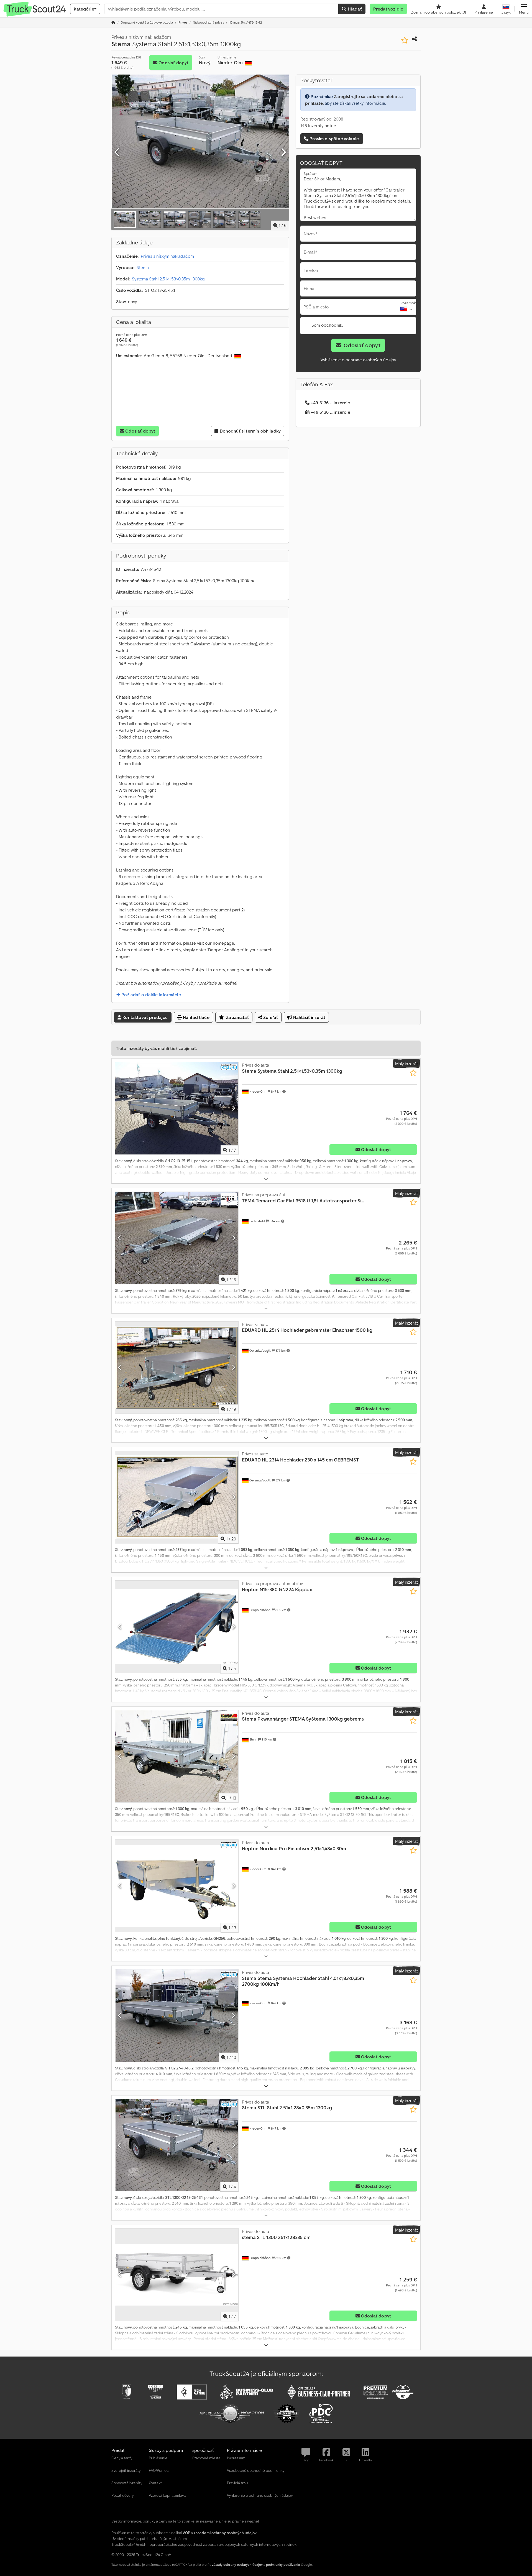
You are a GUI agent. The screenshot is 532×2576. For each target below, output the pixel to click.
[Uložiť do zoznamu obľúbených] (405, 40)
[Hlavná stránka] (113, 22)
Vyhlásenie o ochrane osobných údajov (358, 360)
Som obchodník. (327, 325)
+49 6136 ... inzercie (330, 403)
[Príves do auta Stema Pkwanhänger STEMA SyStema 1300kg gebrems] (177, 1756)
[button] (524, 9)
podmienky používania (283, 2564)
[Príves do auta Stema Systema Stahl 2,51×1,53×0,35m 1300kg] (177, 1108)
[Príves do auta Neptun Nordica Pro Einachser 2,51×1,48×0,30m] (177, 1886)
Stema (143, 267)
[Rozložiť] (266, 1179)
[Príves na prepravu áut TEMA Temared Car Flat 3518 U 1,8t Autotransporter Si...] (177, 1238)
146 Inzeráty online (318, 126)
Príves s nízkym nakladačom (167, 256)
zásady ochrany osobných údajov (237, 2564)
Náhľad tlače (196, 1017)
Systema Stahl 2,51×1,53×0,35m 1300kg (168, 279)
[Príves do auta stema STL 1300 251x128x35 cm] (177, 2275)
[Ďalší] (283, 152)
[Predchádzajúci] (117, 152)
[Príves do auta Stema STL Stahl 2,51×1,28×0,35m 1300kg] (177, 2145)
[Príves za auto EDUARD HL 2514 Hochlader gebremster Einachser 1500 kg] (177, 1368)
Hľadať (354, 9)
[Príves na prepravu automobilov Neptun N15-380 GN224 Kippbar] (177, 1627)
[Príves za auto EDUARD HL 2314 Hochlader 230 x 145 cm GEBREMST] (177, 1497)
